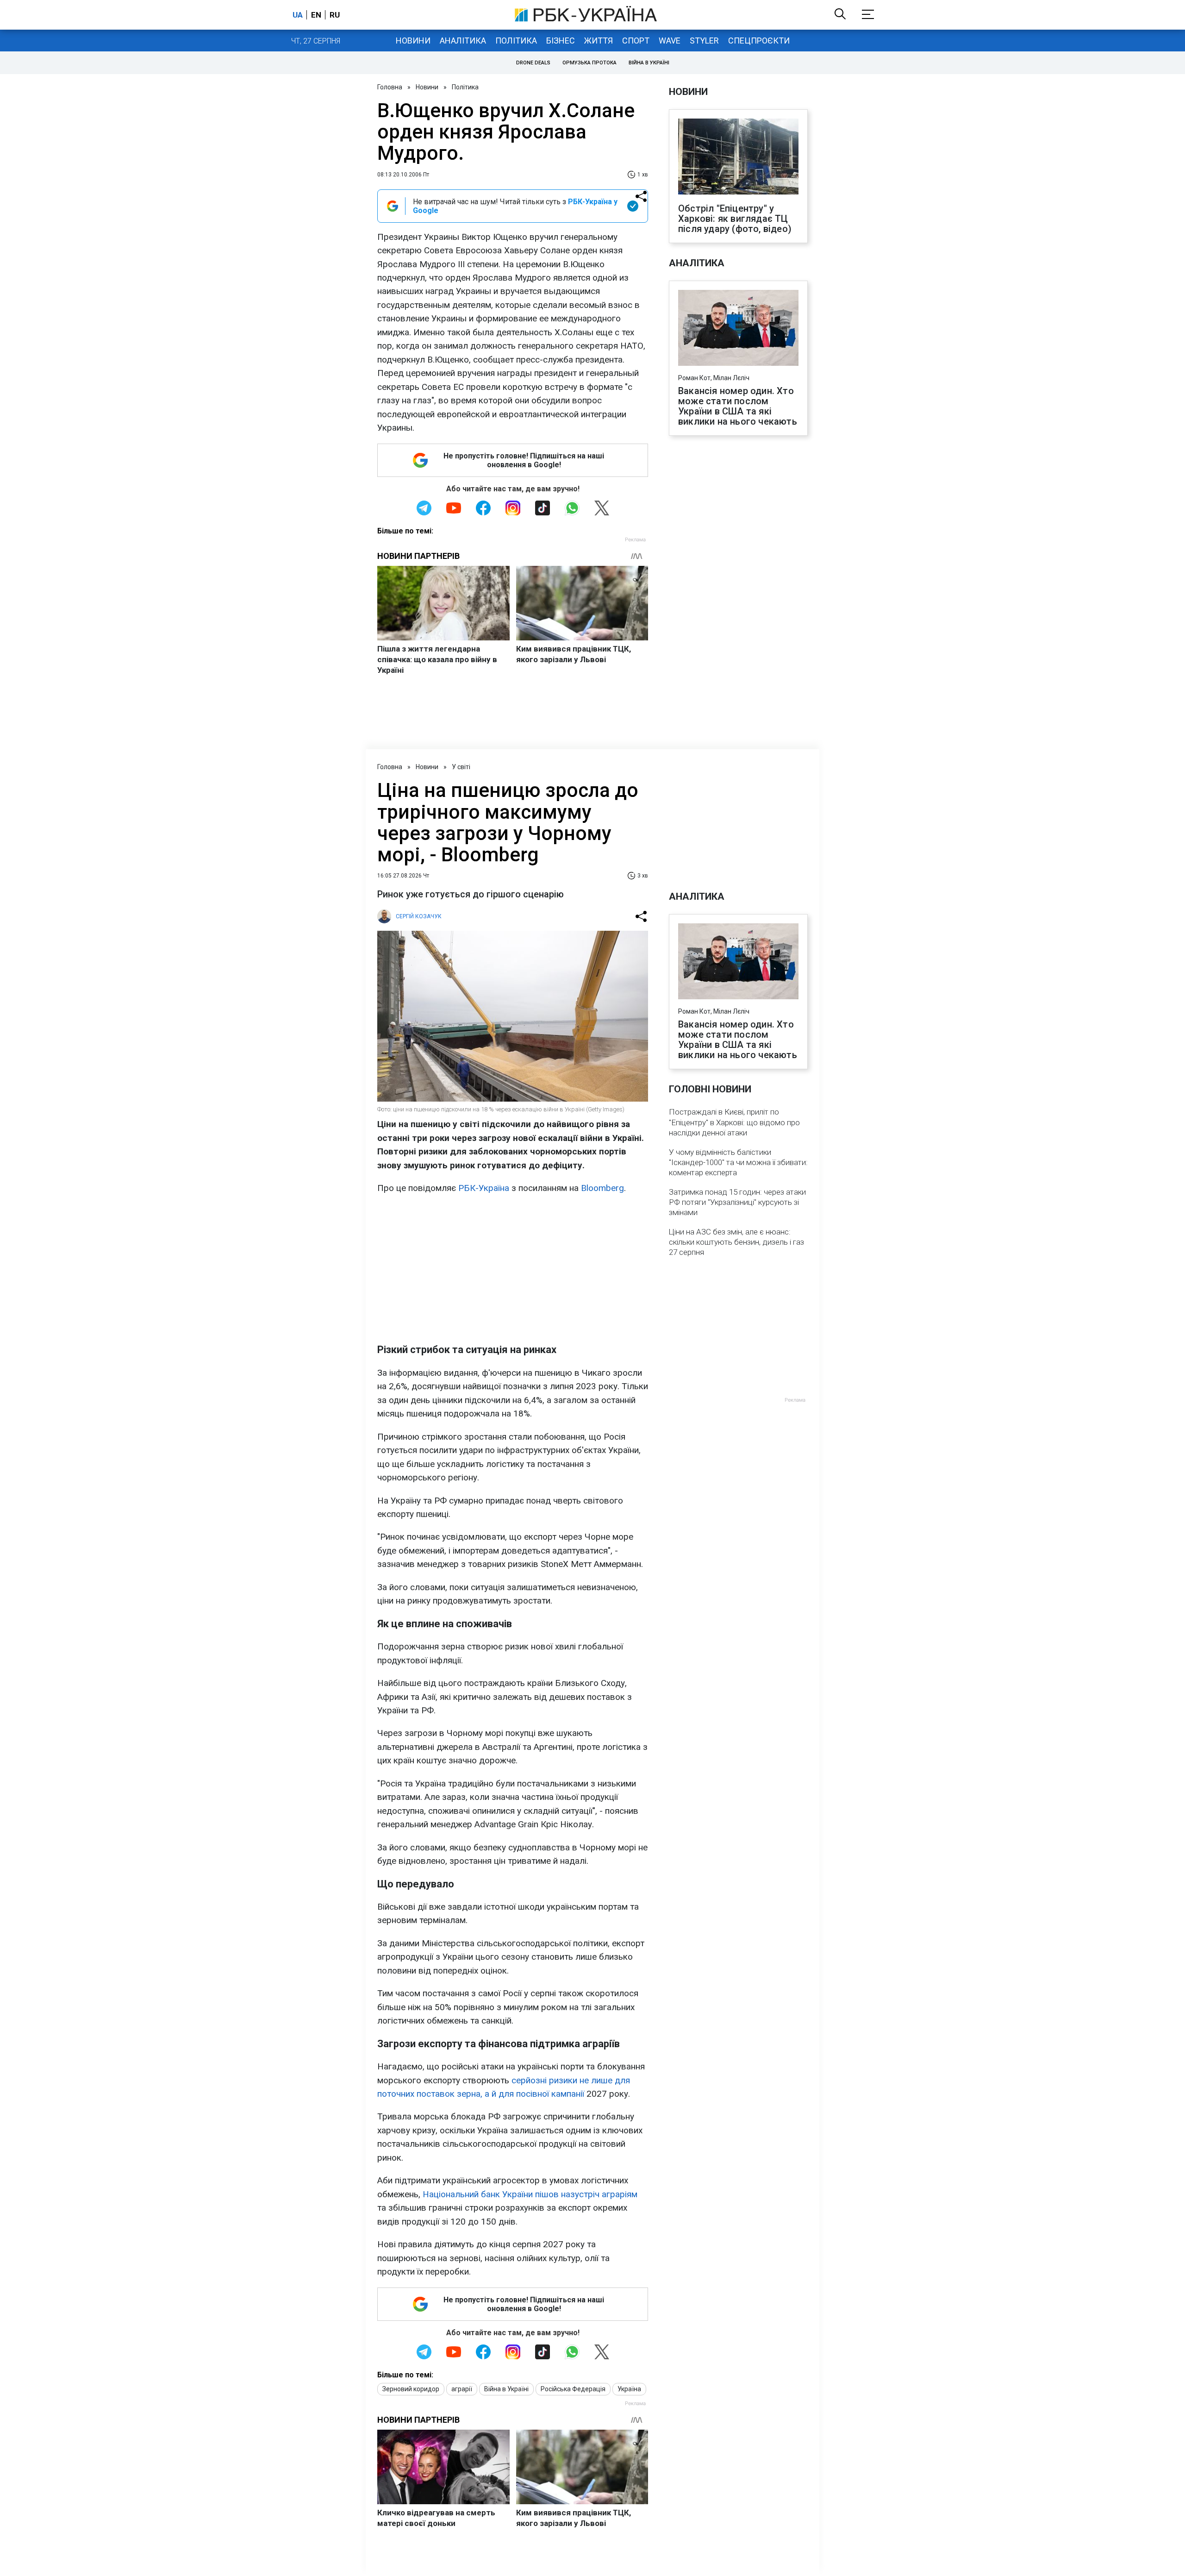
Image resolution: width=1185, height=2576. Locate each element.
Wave (670, 41)
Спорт (636, 41)
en (316, 15)
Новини (413, 41)
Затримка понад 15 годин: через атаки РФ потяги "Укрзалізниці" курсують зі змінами (737, 1202)
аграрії (462, 2389)
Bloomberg (602, 1188)
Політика (516, 41)
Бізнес (561, 41)
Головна (390, 87)
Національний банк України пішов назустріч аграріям (530, 2194)
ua (298, 15)
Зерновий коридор (411, 2389)
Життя (599, 41)
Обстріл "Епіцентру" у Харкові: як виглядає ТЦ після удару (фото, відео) (735, 219)
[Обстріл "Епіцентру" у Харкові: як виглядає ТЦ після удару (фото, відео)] (738, 157)
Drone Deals (533, 63)
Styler (704, 41)
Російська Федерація (573, 2389)
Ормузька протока (589, 63)
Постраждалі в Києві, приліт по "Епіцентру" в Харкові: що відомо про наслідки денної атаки (734, 1122)
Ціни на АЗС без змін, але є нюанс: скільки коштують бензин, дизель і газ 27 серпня (736, 1242)
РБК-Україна (484, 1188)
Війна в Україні (649, 63)
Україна (629, 2389)
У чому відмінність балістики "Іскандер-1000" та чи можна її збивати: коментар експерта (738, 1162)
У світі (461, 767)
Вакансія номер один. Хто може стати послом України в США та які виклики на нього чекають (738, 406)
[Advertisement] (513, 1269)
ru (335, 15)
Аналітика (463, 41)
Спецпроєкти (759, 41)
